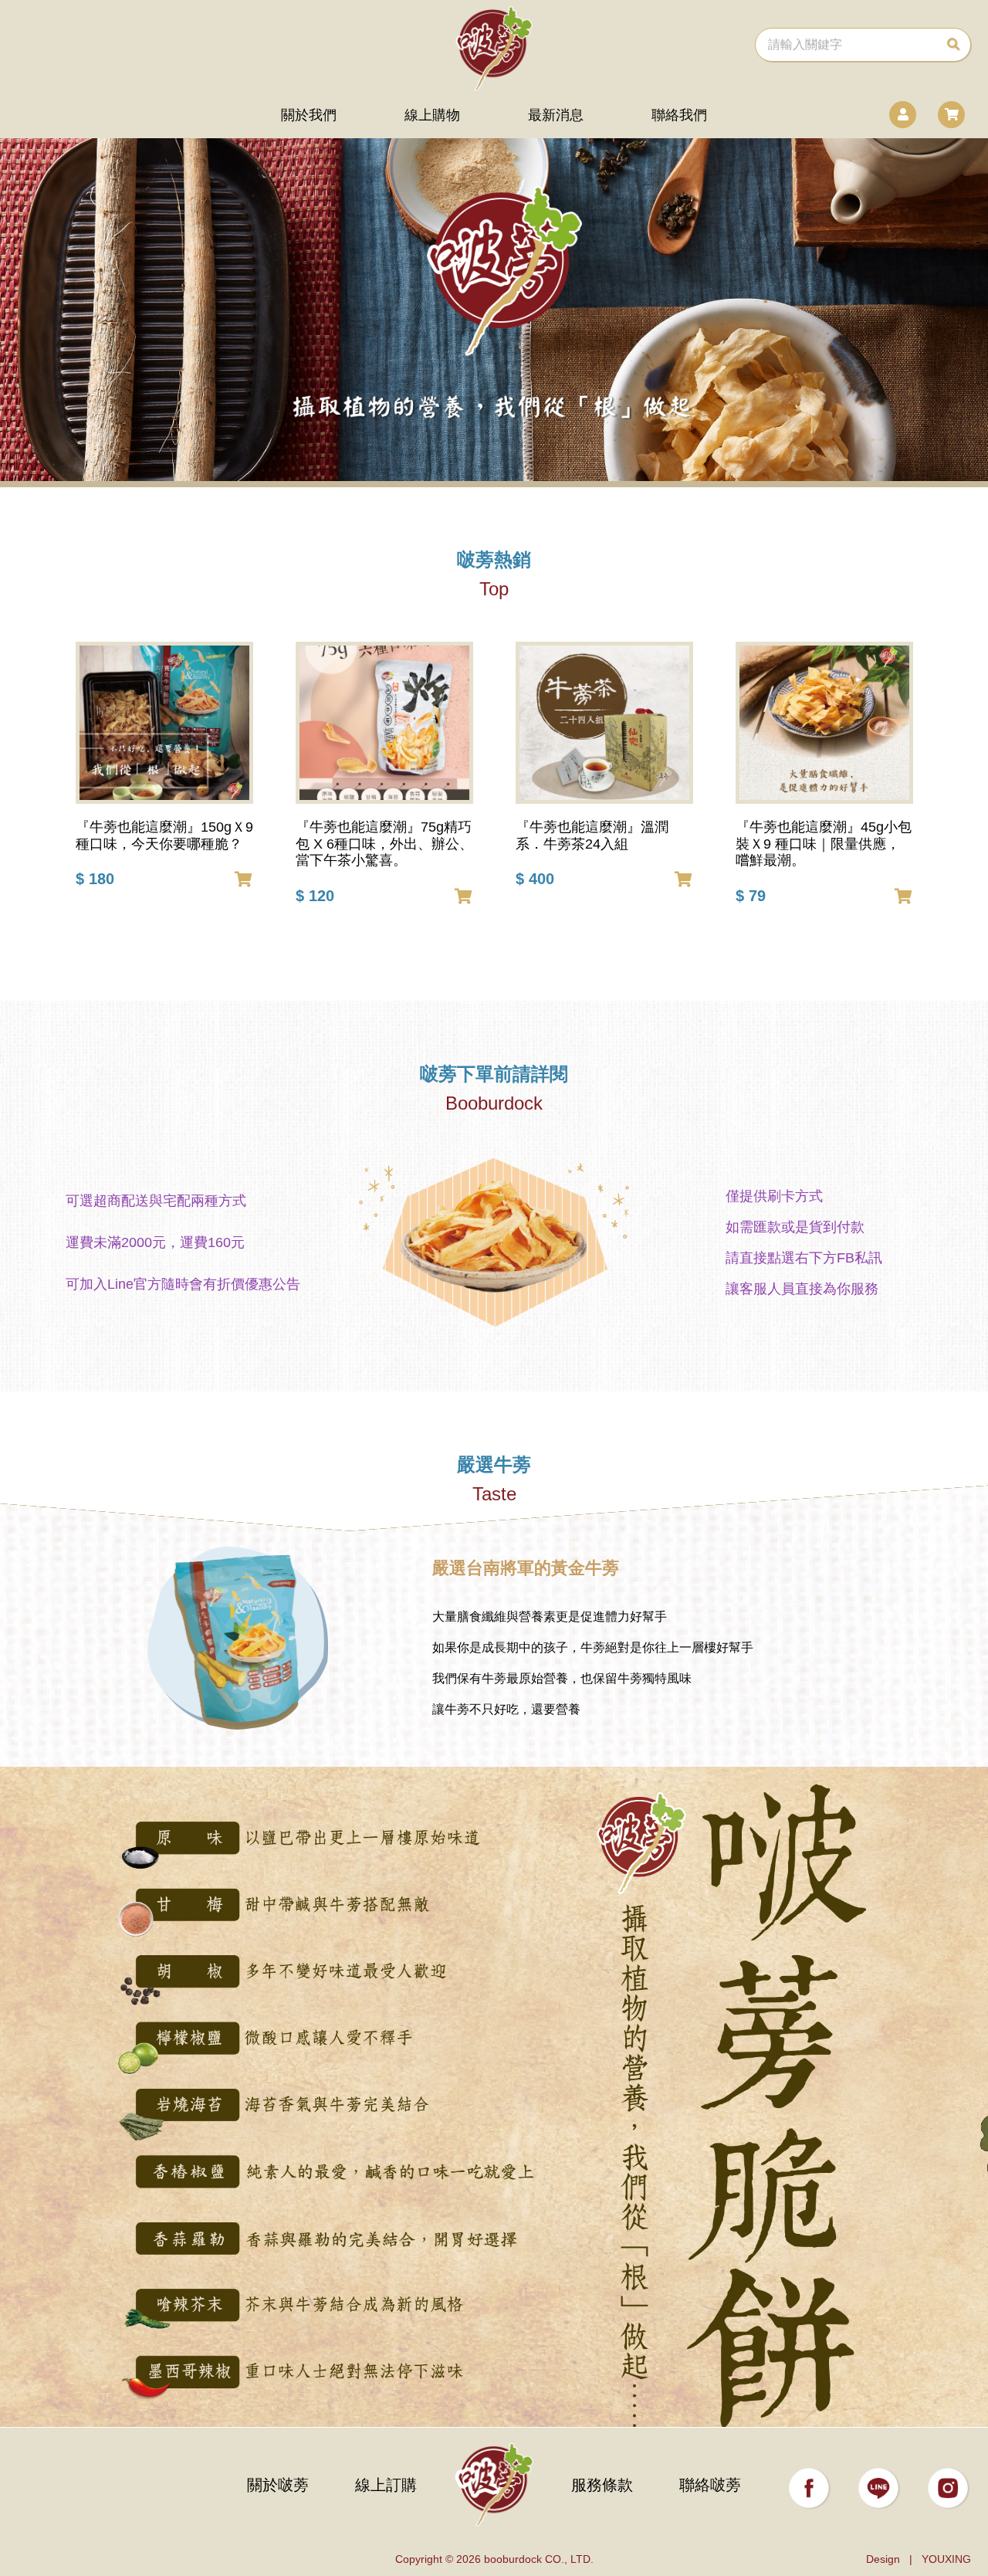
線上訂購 (386, 2485)
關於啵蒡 (278, 2485)
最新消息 (556, 115)
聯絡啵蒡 (710, 2485)
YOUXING (946, 2559)
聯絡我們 (679, 115)
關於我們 (309, 115)
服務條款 (602, 2485)
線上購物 (432, 115)
